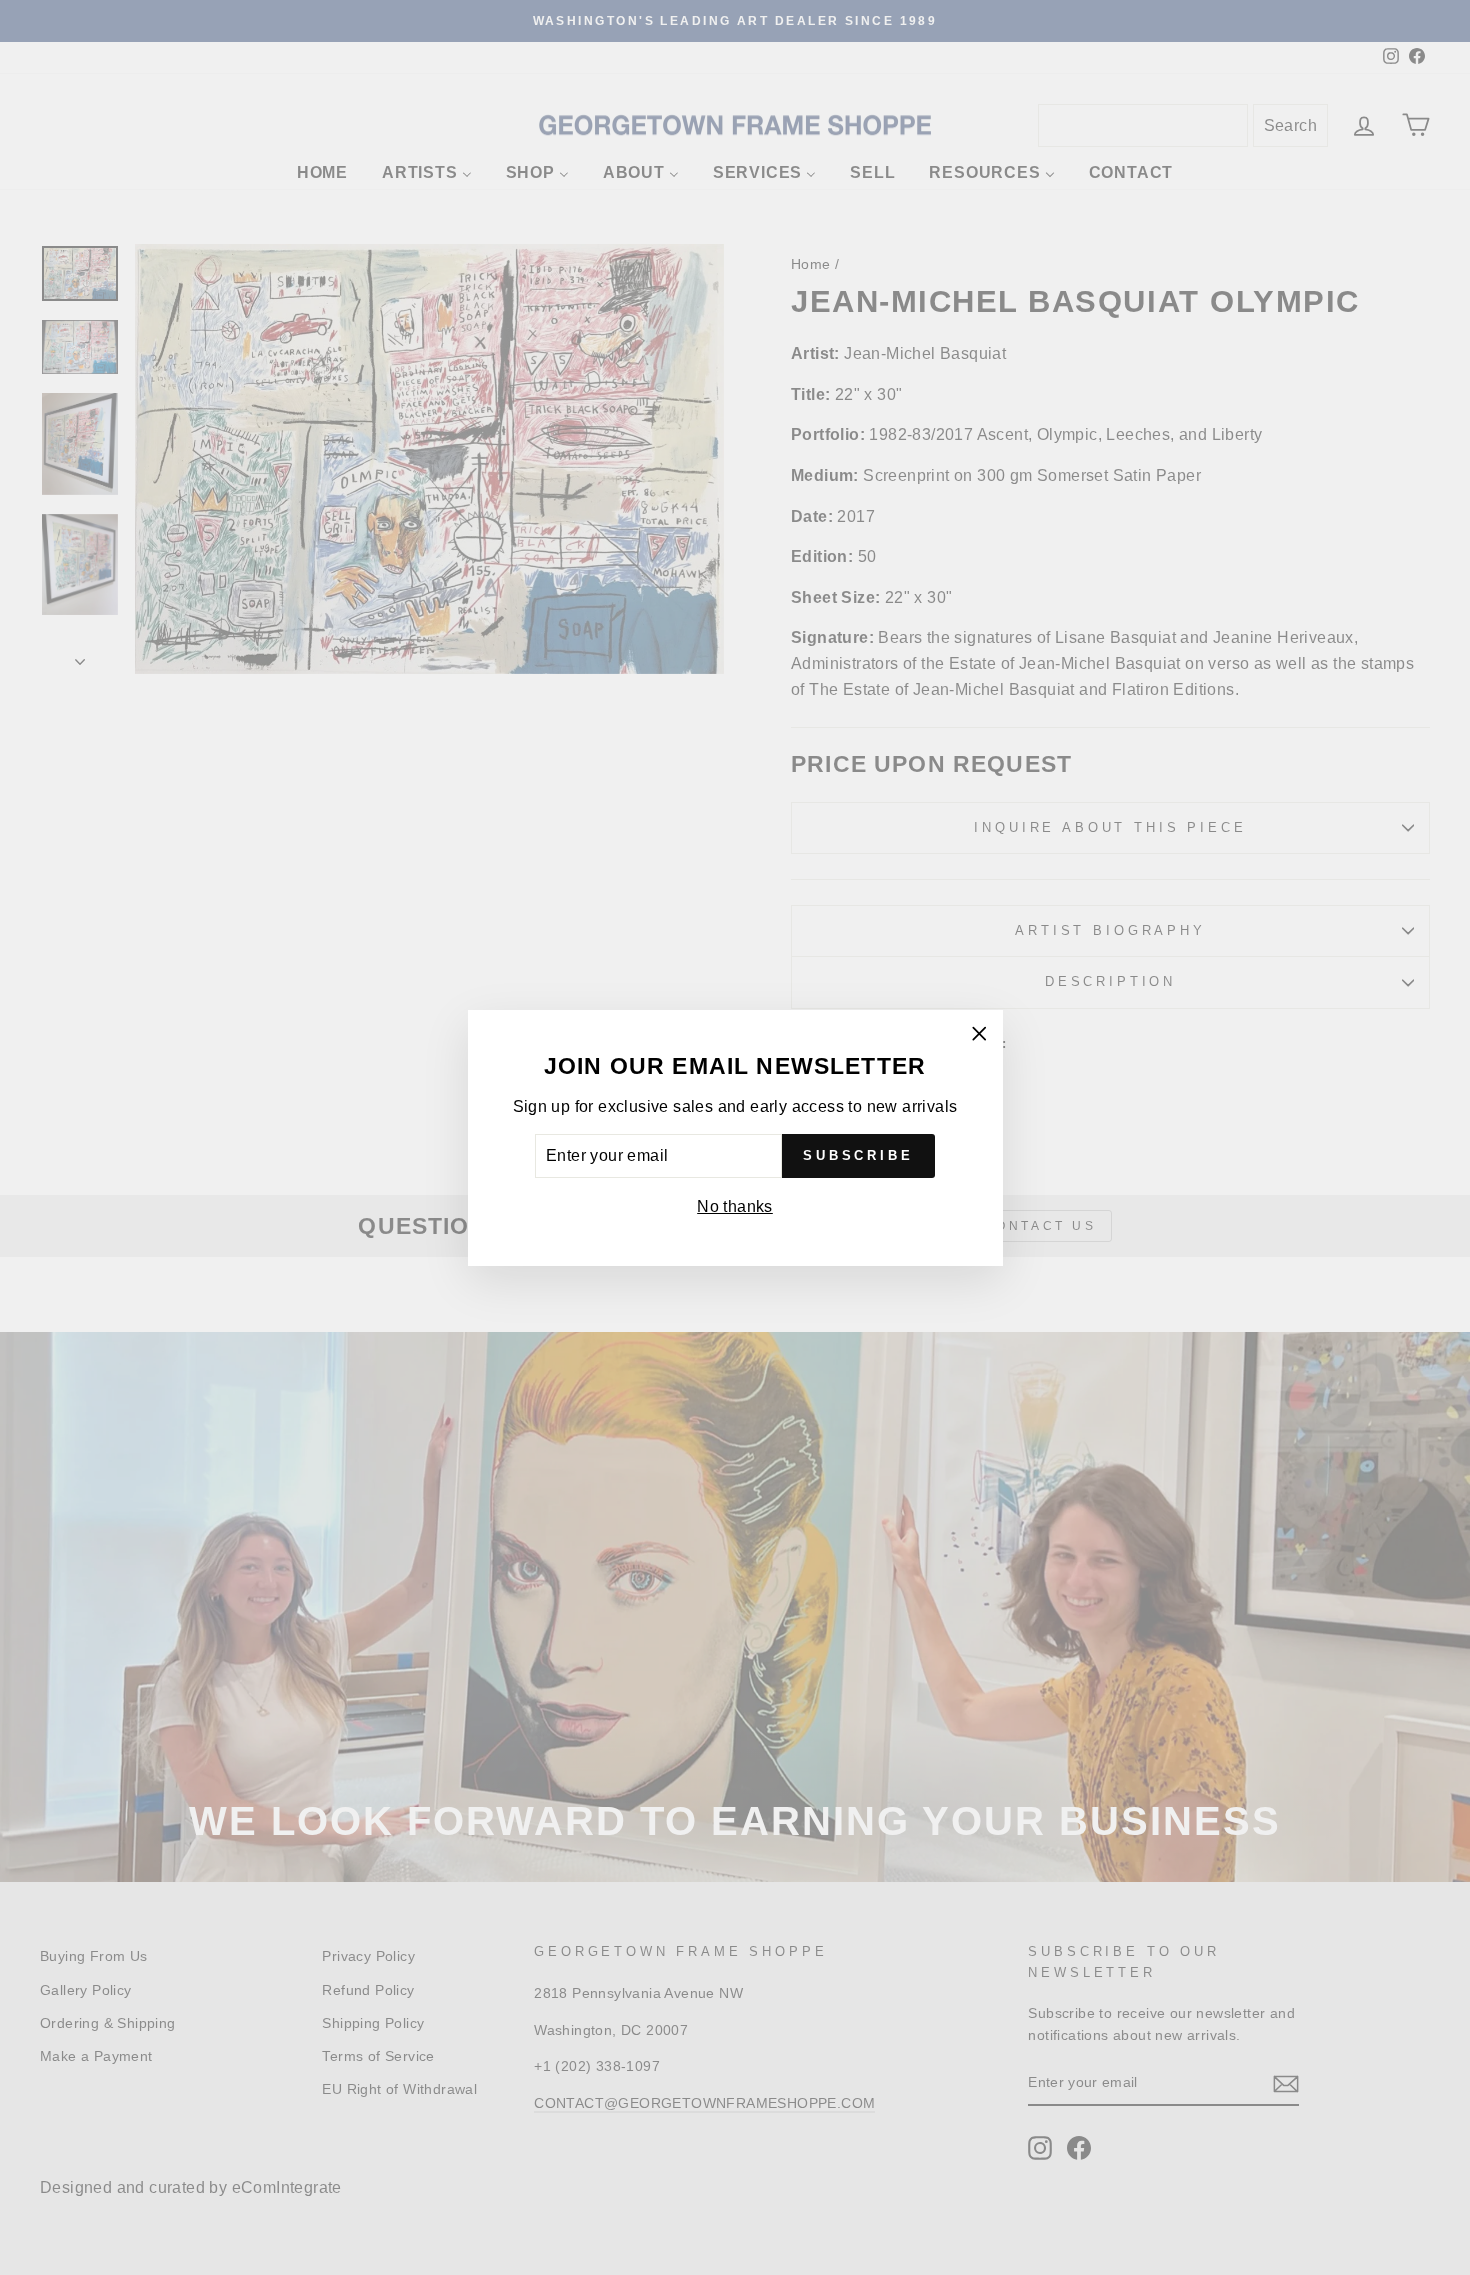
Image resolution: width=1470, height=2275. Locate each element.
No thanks (735, 1206)
